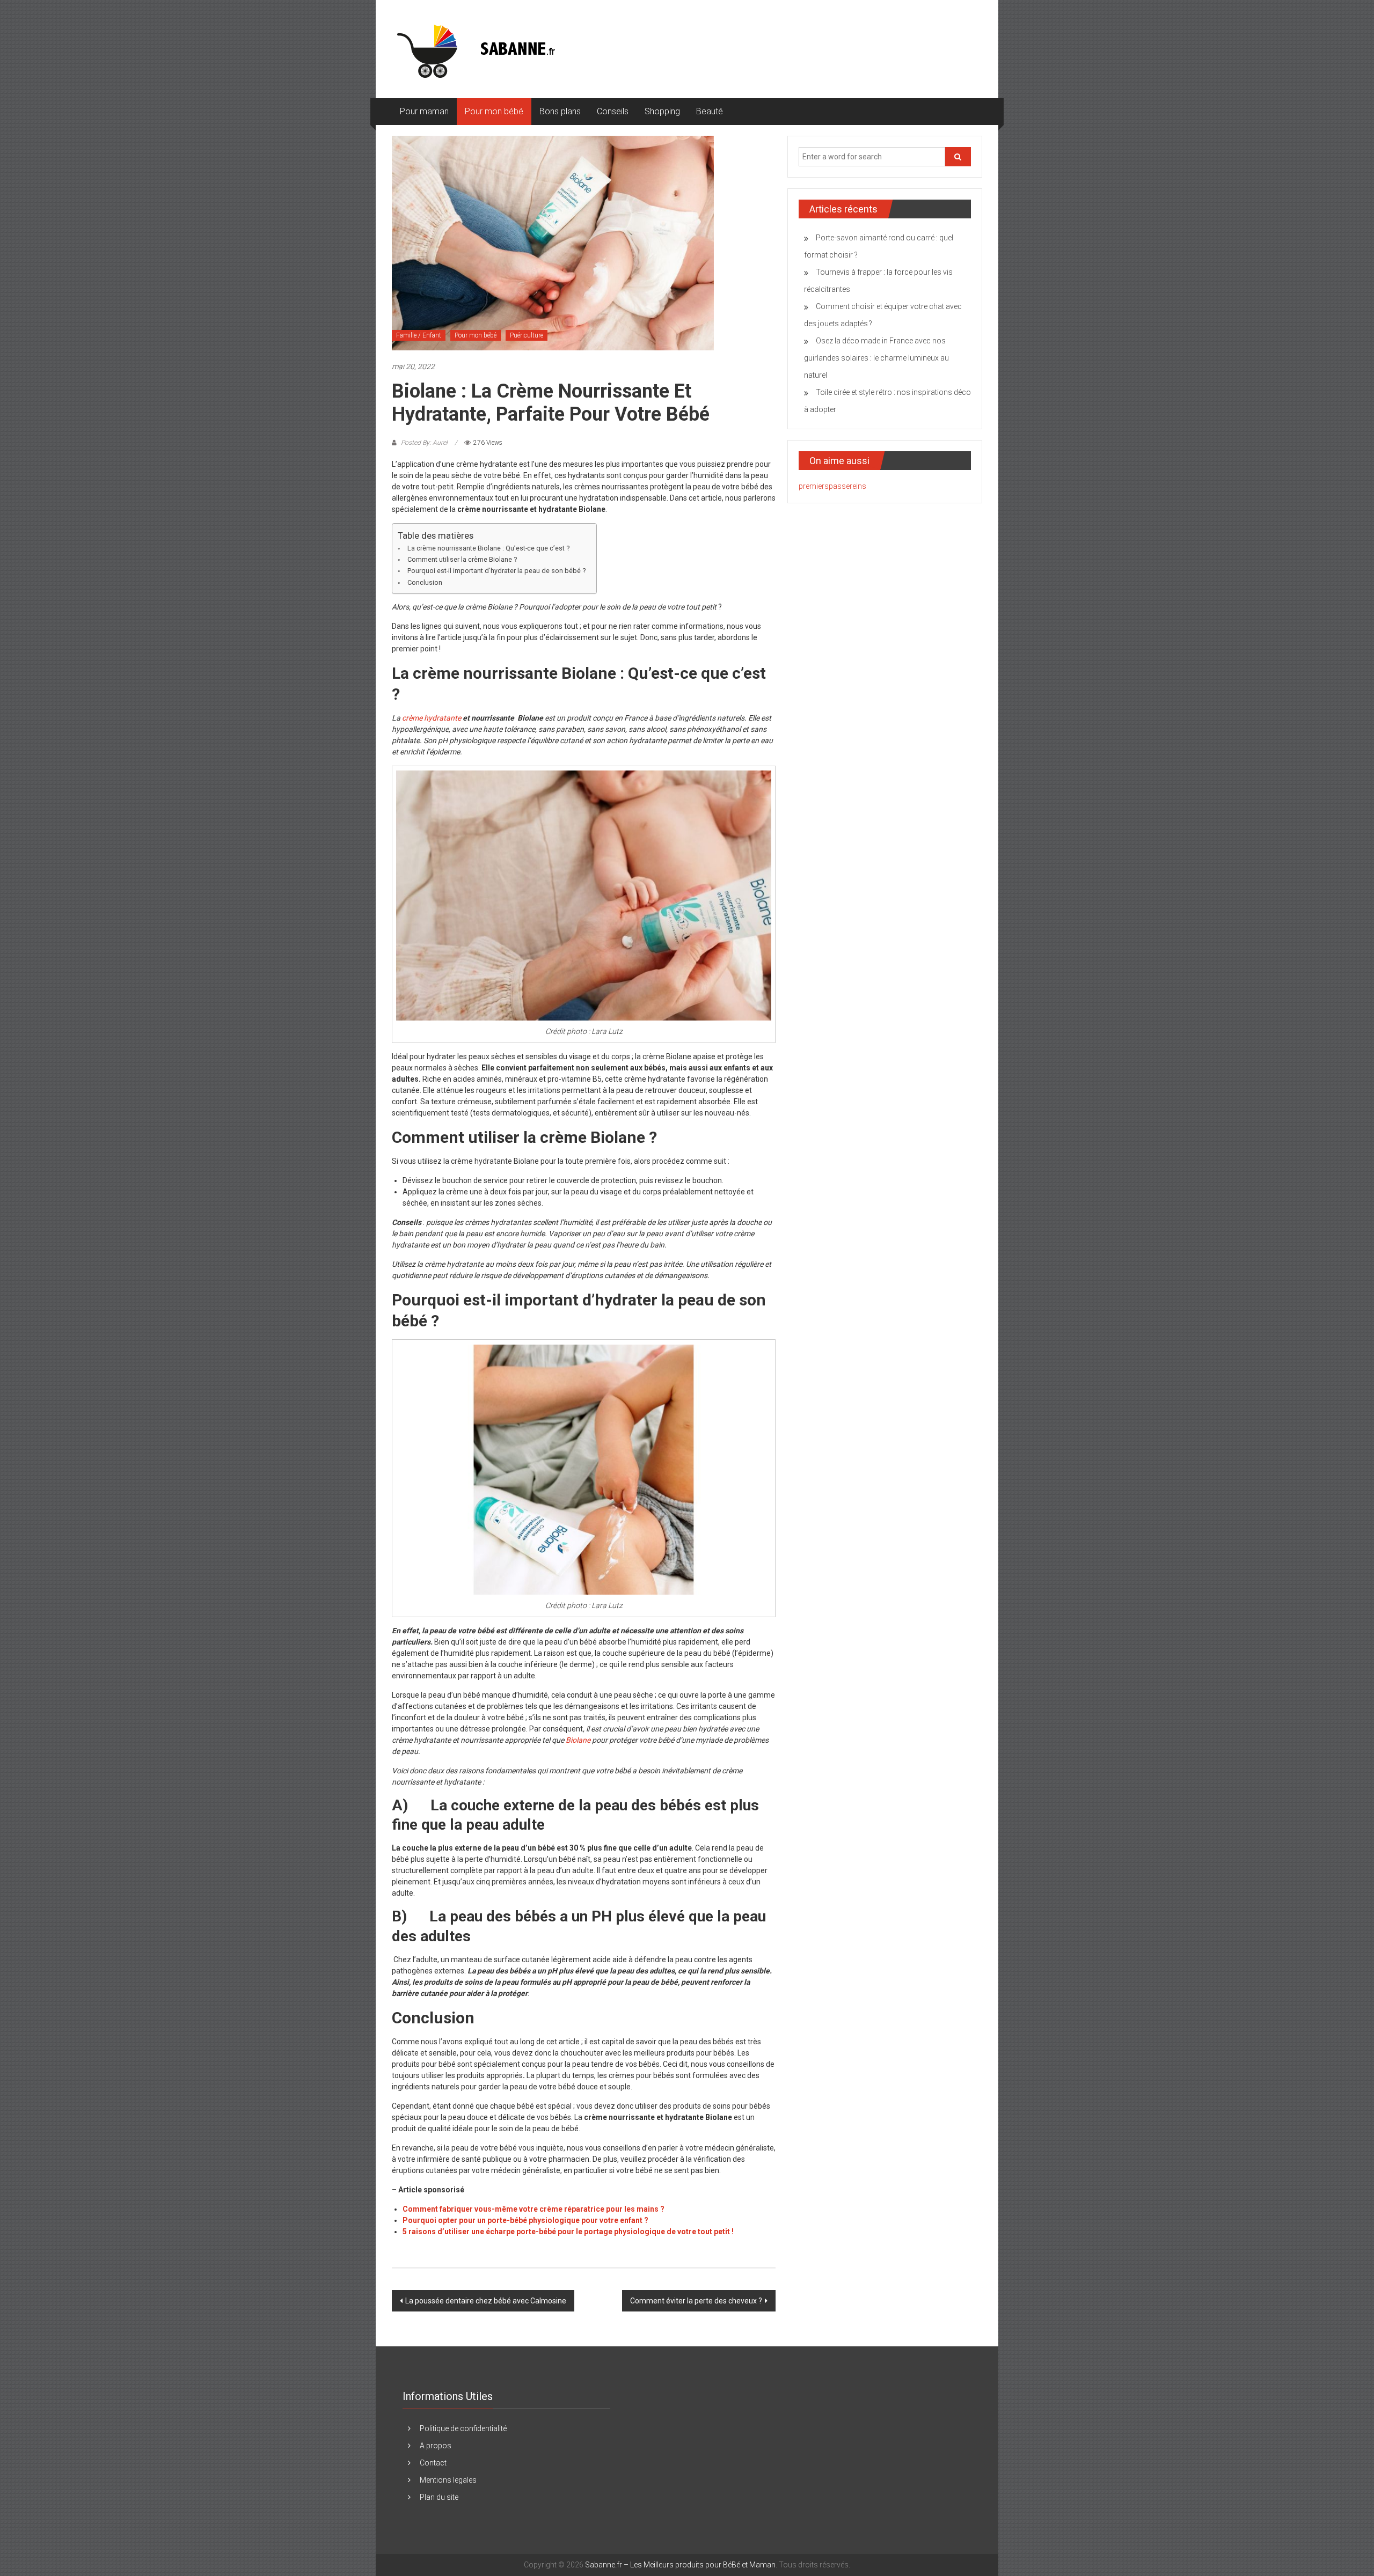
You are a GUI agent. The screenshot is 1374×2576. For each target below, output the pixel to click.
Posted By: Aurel (424, 443)
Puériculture (527, 335)
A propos (436, 2446)
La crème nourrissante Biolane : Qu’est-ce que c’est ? (488, 548)
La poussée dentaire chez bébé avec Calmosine (486, 2301)
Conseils (613, 111)
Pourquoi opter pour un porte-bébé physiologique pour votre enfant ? (525, 2220)
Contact (433, 2463)
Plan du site (439, 2497)
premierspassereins (832, 486)
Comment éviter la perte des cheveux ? (696, 2301)
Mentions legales (448, 2480)
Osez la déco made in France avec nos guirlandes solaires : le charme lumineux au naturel (876, 358)
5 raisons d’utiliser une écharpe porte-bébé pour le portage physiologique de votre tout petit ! (568, 2232)
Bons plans (560, 111)
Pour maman (424, 111)
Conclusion (425, 582)
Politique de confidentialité (463, 2428)
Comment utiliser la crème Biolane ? (462, 559)
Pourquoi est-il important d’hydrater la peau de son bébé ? (496, 571)
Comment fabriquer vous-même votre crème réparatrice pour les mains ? (533, 2209)
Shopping (662, 111)
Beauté (710, 111)
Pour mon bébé (494, 111)
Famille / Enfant (419, 335)
